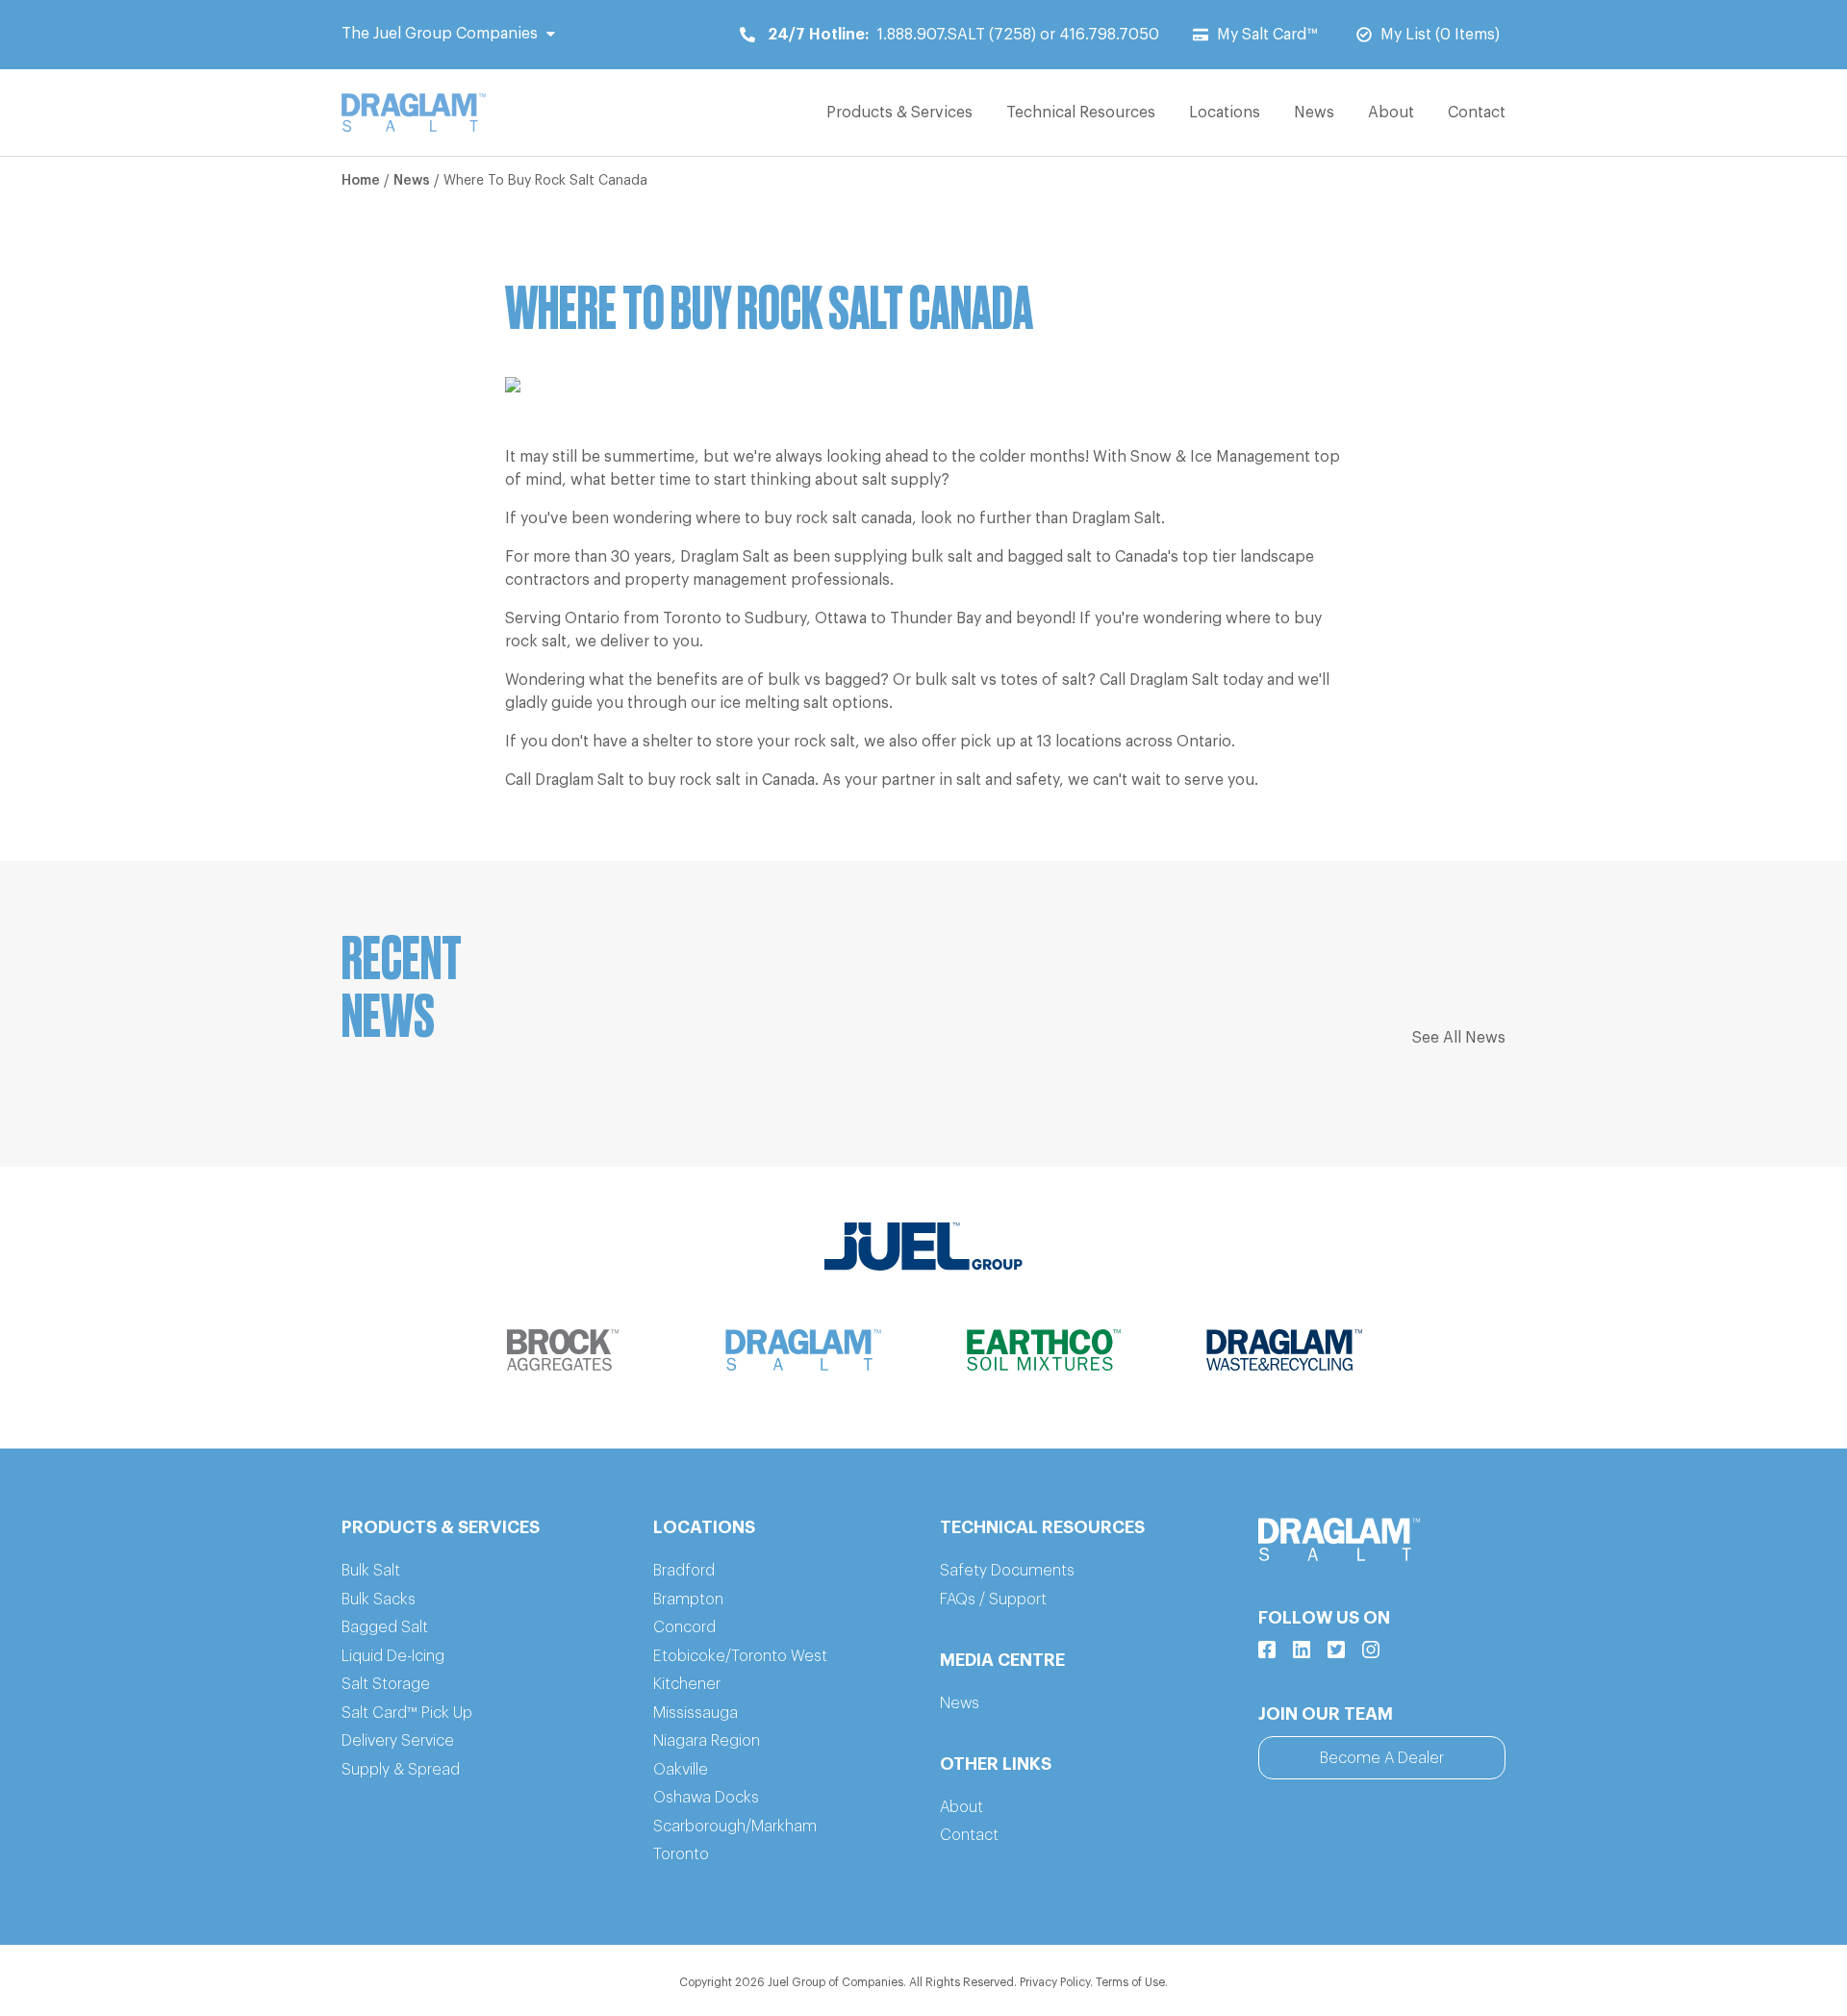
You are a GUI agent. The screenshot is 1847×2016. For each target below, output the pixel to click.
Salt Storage (386, 1684)
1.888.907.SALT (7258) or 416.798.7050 (963, 35)
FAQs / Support (993, 1600)
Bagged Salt (385, 1627)
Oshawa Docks (706, 1798)
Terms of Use (1130, 1982)
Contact (1477, 113)
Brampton (688, 1600)
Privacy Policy (1055, 1982)
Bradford (684, 1571)
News (1314, 113)
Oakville (681, 1770)
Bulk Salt (371, 1571)
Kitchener (687, 1684)
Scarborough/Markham (735, 1827)
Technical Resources (1081, 113)
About (1391, 113)
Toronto (681, 1854)
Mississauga (696, 1713)
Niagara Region (707, 1741)
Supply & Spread (401, 1770)
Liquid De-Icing (393, 1656)
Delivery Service (398, 1741)
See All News (1459, 1038)
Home (361, 181)
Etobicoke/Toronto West (740, 1656)
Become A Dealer (1382, 1758)
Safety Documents (1007, 1571)
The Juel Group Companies (440, 34)
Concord (684, 1627)
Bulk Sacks (379, 1600)
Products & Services (899, 113)
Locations (1225, 113)
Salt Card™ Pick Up (407, 1713)
